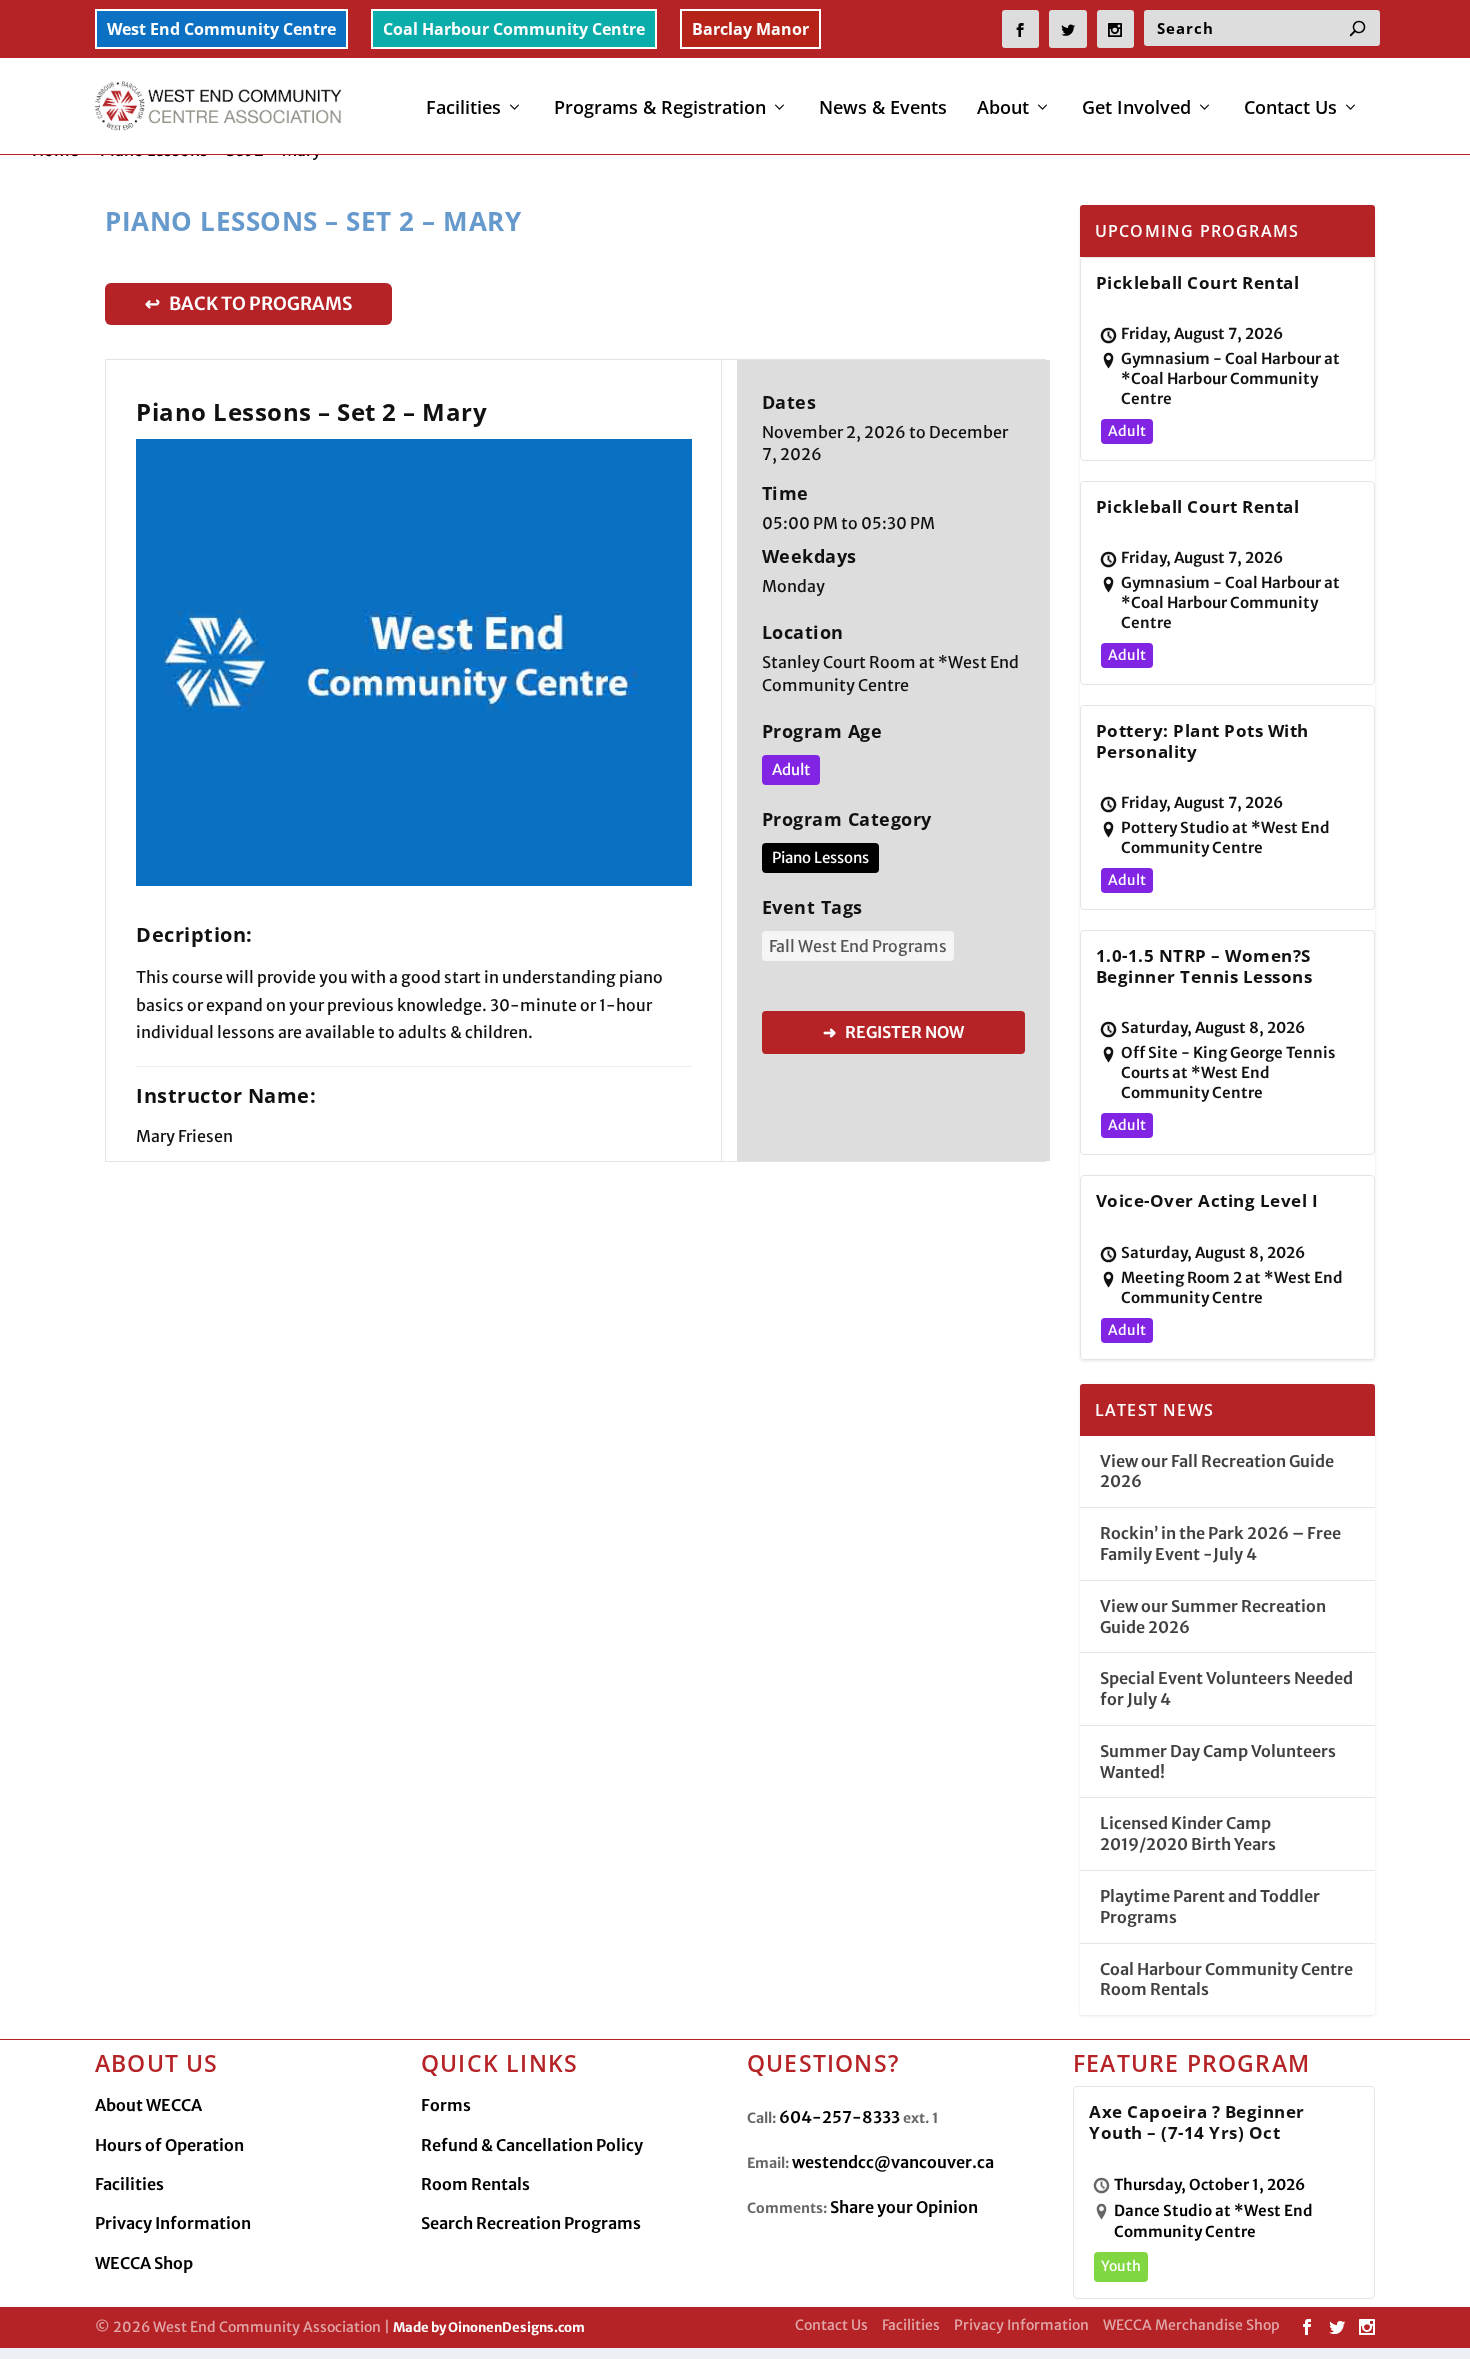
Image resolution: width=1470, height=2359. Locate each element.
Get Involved (1136, 109)
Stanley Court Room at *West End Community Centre (890, 673)
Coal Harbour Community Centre (514, 29)
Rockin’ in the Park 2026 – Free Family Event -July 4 (1220, 1543)
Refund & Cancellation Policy (532, 2145)
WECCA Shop (144, 2263)
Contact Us (1290, 109)
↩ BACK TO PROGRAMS (248, 303)
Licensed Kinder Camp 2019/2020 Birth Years (1188, 1833)
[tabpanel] (414, 662)
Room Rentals (475, 2184)
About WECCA (148, 2105)
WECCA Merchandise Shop (1191, 2325)
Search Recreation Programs (531, 2223)
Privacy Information (173, 2223)
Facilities (463, 109)
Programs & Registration (660, 109)
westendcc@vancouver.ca (893, 2162)
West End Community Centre (221, 29)
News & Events (883, 109)
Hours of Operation (169, 2145)
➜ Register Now (893, 1032)
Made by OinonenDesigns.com (489, 2327)
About (1003, 109)
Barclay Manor (750, 29)
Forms (446, 2105)
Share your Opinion (904, 2207)
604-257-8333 (839, 2117)
